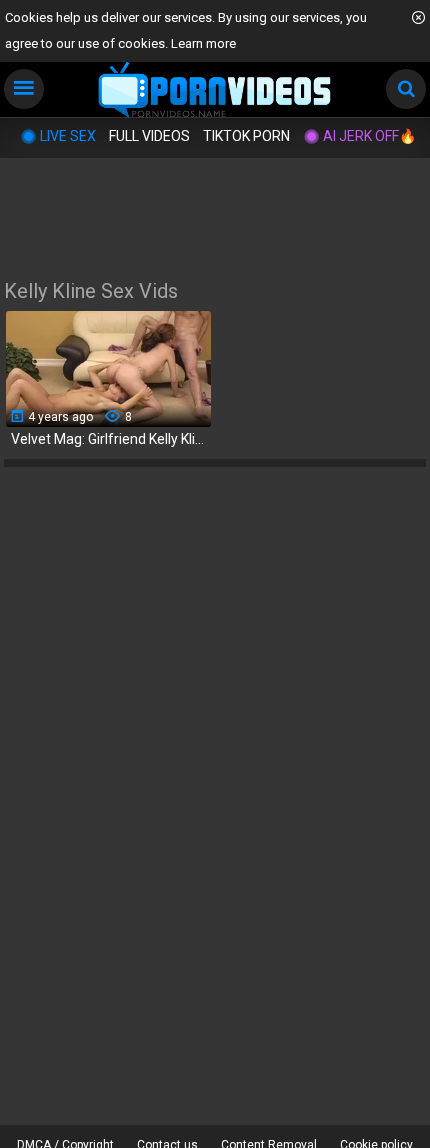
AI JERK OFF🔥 (369, 136)
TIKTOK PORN (246, 136)
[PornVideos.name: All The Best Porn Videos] (215, 91)
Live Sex (68, 136)
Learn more (203, 43)
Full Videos (149, 136)
